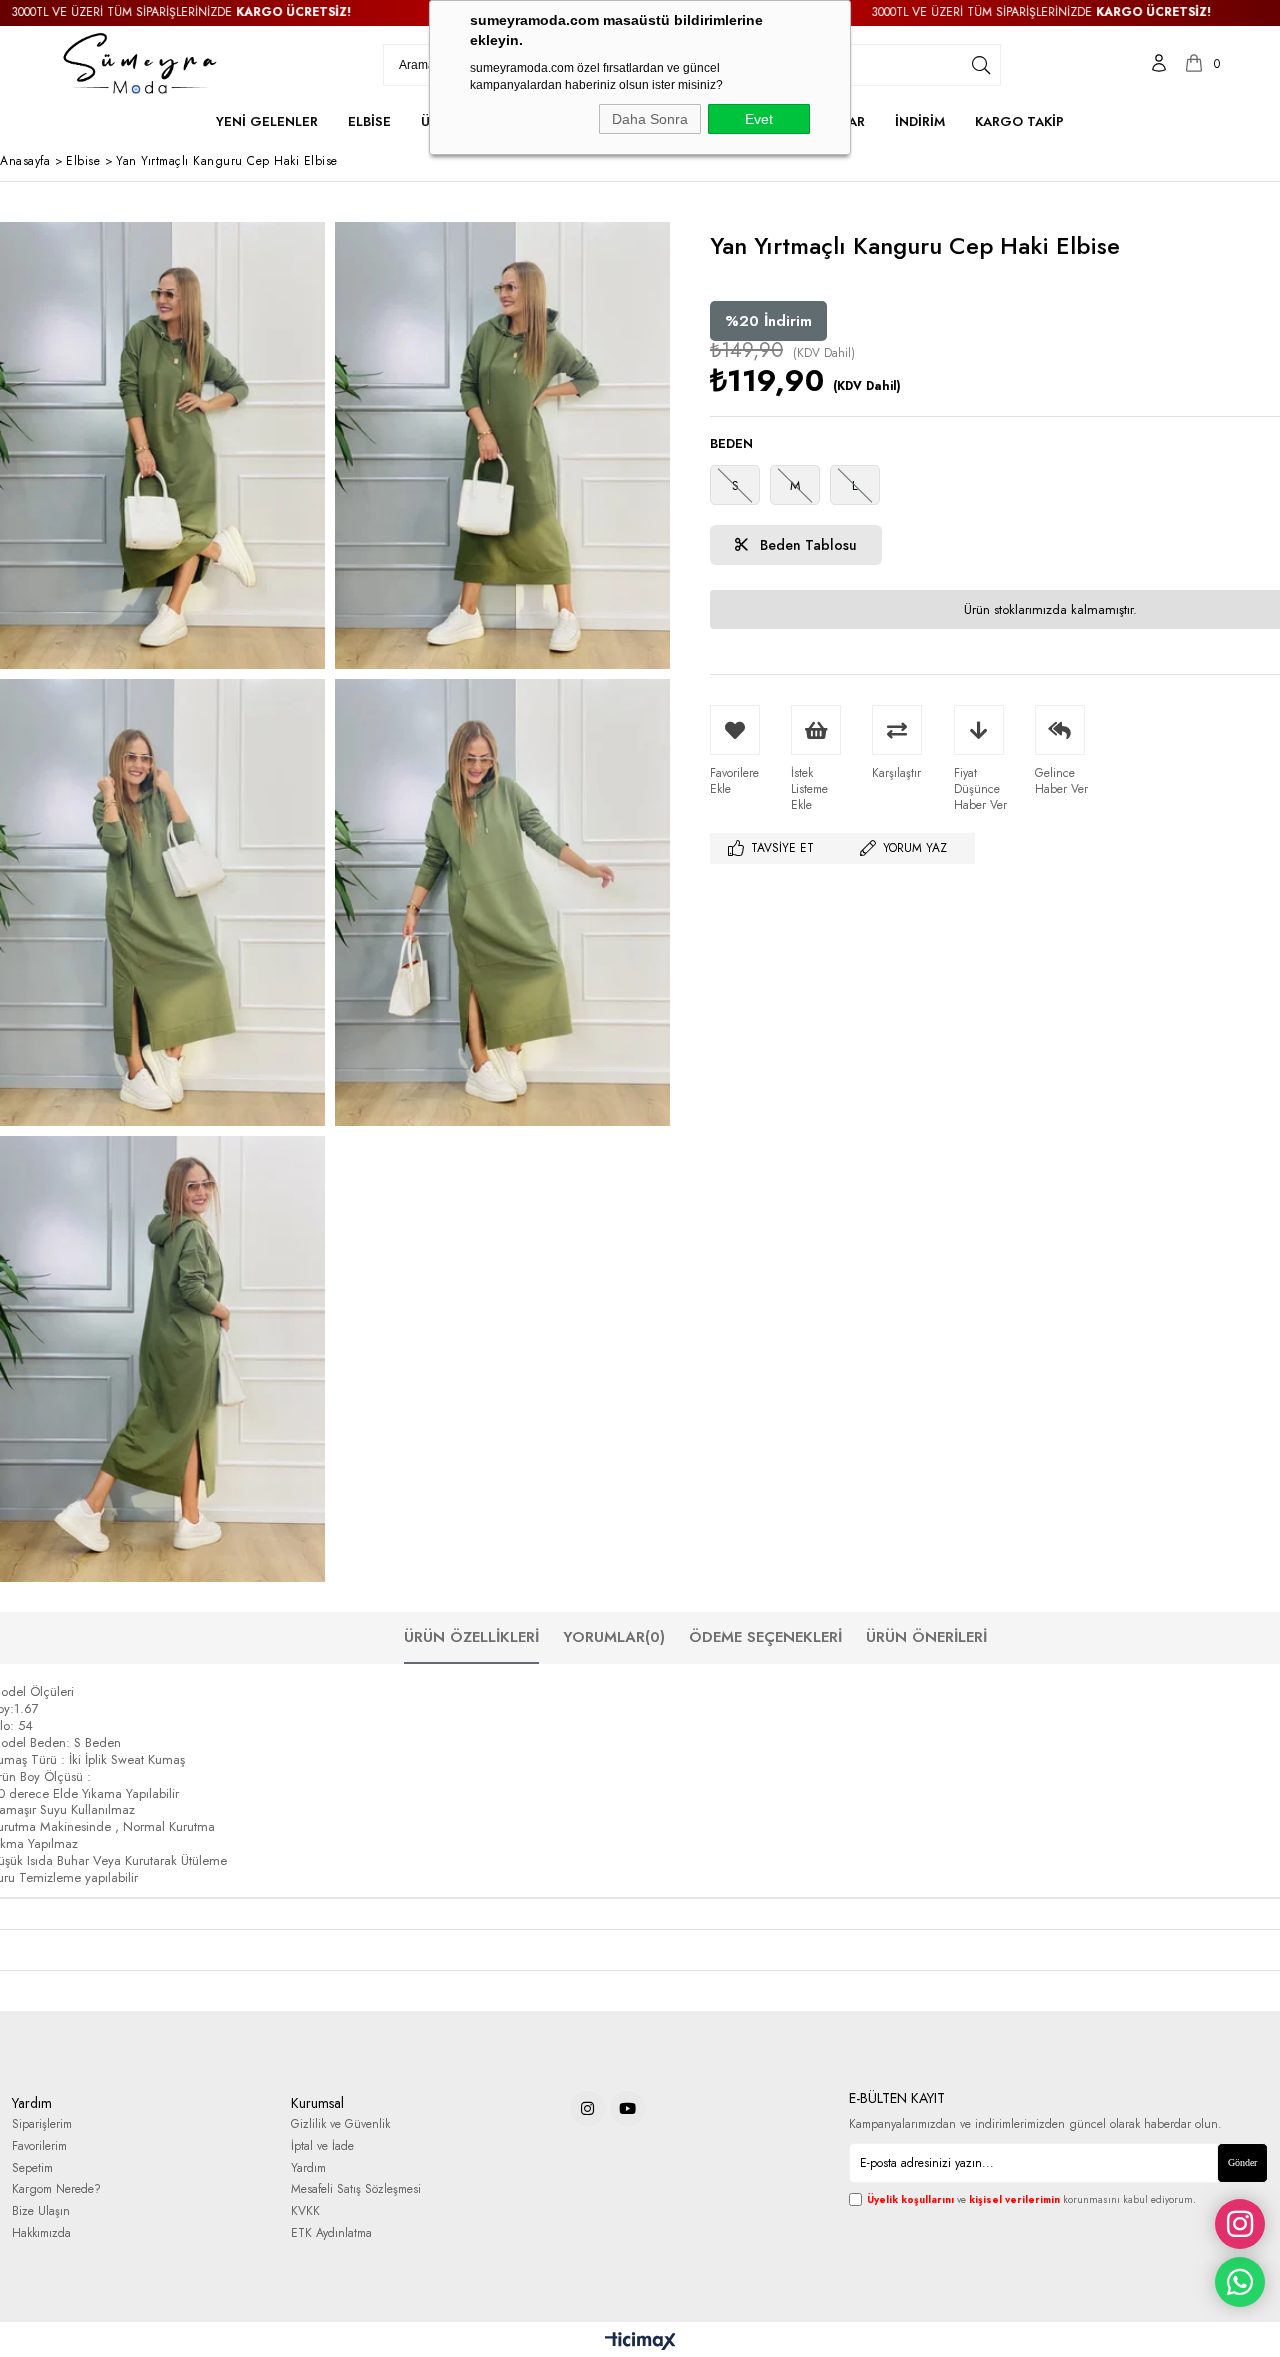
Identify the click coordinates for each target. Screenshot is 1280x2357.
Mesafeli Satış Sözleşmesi (356, 2189)
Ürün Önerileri (926, 1637)
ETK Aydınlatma (331, 2233)
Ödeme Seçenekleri (765, 1637)
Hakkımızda (41, 2233)
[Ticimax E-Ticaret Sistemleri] (640, 2342)
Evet (759, 119)
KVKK (305, 2211)
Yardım (308, 2168)
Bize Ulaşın (41, 2211)
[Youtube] (627, 2108)
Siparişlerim (42, 2124)
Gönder (1242, 2162)
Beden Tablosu (806, 545)
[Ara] (981, 65)
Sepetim (32, 2168)
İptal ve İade (322, 2146)
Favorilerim (39, 2146)
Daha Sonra (650, 119)
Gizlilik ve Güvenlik (340, 2124)
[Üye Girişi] (1159, 65)
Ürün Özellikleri (471, 1637)
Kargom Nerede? (56, 2189)
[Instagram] (587, 2108)
